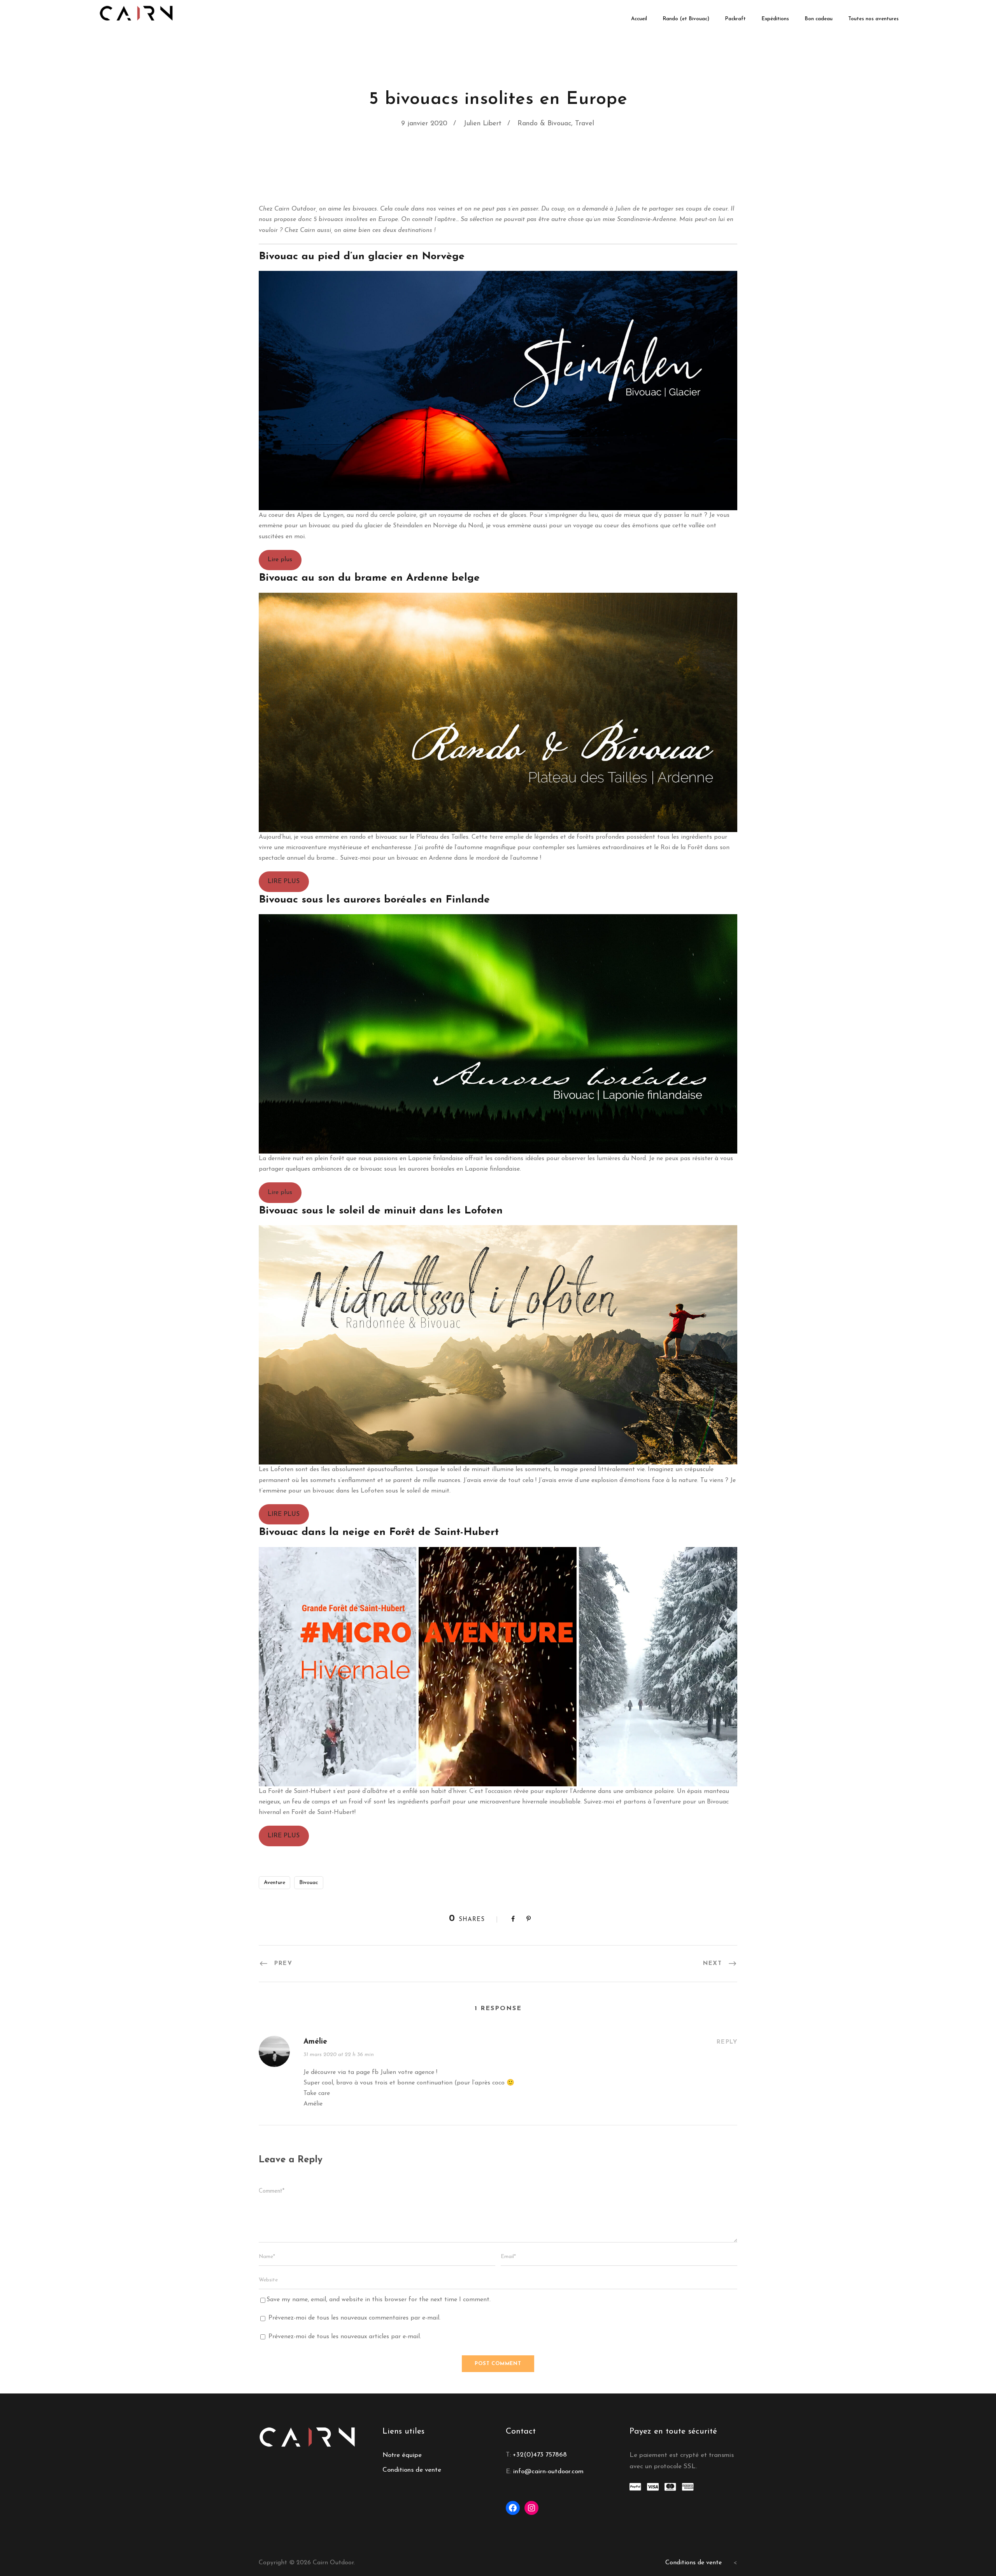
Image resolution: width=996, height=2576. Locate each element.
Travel (585, 124)
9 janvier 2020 (424, 124)
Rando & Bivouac (544, 124)
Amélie (315, 2042)
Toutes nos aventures (873, 19)
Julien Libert (482, 124)
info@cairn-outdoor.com (548, 2472)
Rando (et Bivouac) (686, 19)
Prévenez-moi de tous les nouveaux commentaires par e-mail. (354, 2318)
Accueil (639, 19)
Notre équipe (402, 2455)
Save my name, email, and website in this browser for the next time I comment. (379, 2300)
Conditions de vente (412, 2470)
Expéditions (775, 19)
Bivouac (309, 1883)
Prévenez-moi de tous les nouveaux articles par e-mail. (345, 2337)
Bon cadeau (819, 19)
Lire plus (280, 560)
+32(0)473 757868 (540, 2455)
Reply (727, 2042)
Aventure (274, 1883)
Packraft (735, 19)
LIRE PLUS (284, 881)
